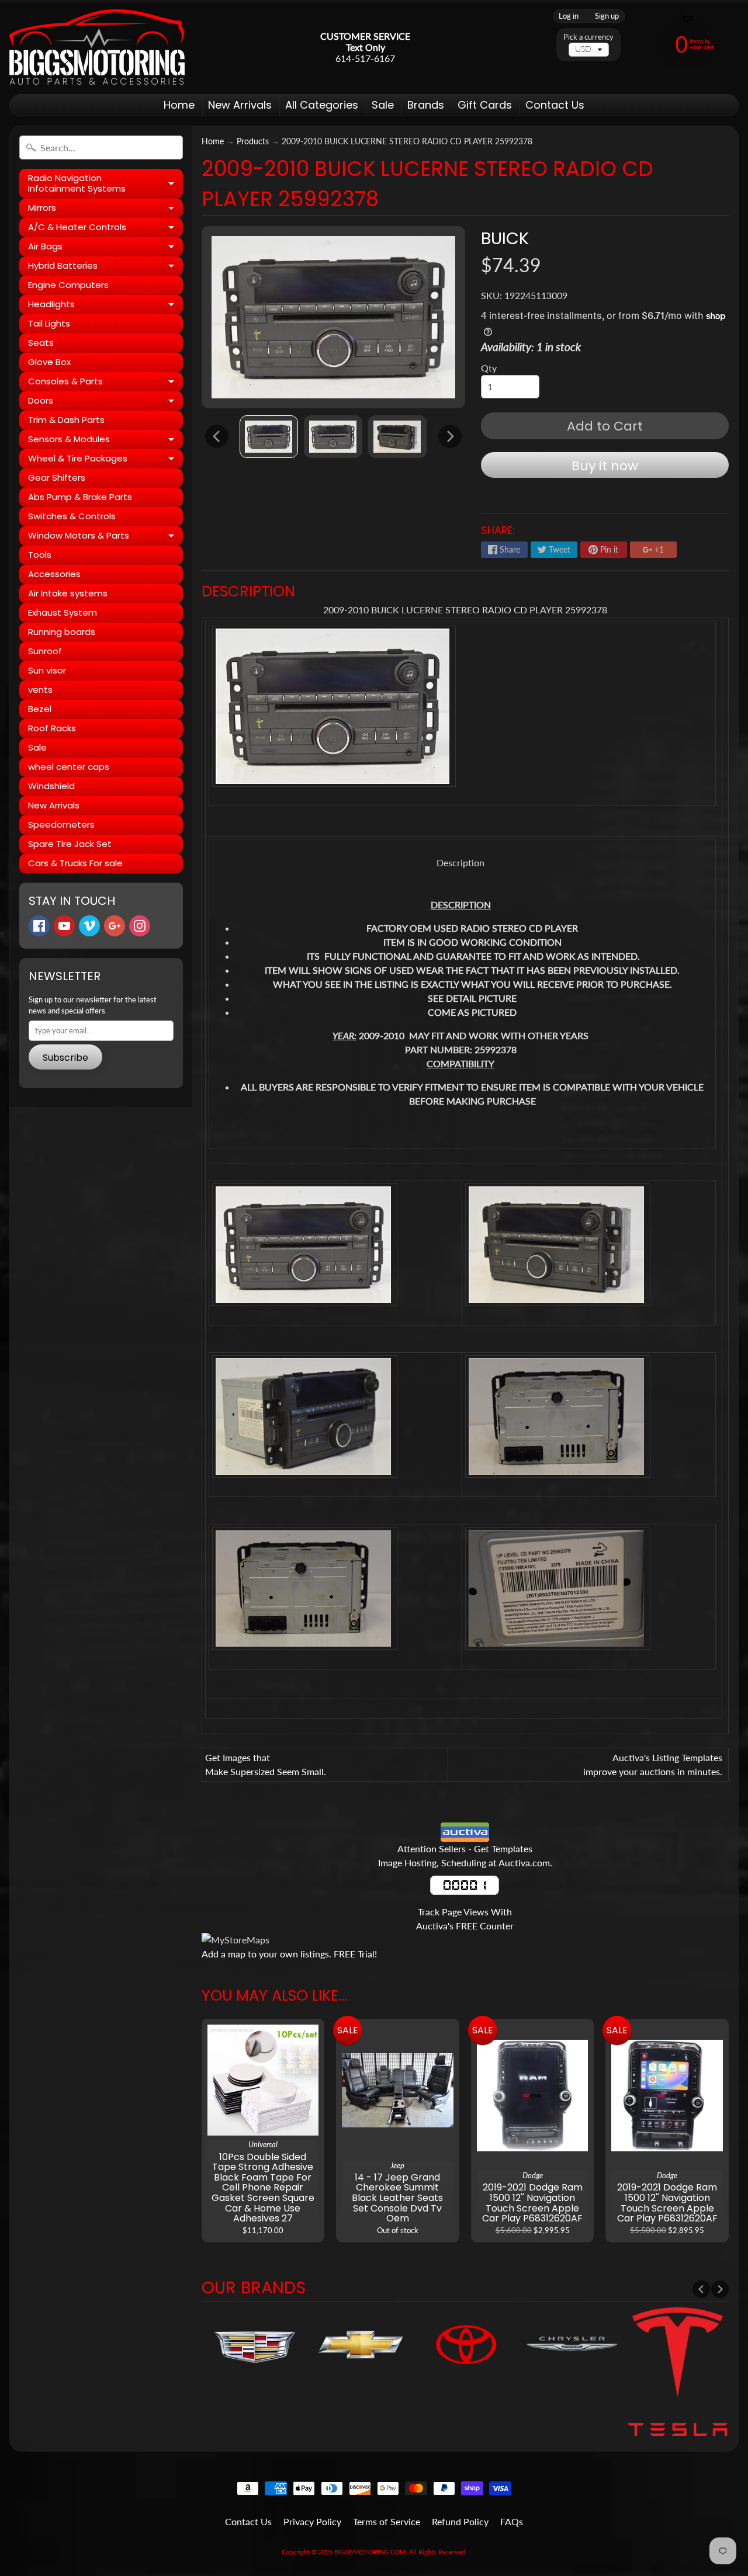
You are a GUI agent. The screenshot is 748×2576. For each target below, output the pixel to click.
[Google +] (115, 926)
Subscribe (65, 1058)
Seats (41, 343)
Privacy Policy (312, 2521)
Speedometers (61, 824)
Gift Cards (485, 105)
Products (253, 141)
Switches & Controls (72, 516)
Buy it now (605, 466)
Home (179, 105)
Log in (569, 16)
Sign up (607, 16)
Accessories (54, 574)
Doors (105, 402)
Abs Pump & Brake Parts (80, 497)
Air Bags (105, 248)
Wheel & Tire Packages (105, 460)
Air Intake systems (68, 593)
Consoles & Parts (105, 383)
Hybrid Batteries (105, 268)
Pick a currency (588, 37)
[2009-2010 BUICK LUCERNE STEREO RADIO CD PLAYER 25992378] (269, 437)
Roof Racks (52, 728)
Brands (426, 105)
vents (40, 690)
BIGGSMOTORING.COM (370, 2552)
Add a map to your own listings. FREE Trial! (289, 1954)
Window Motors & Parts (105, 537)
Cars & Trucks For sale (75, 863)
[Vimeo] (89, 926)
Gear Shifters (57, 478)
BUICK (505, 238)
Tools (40, 555)
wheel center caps (69, 767)
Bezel (40, 709)
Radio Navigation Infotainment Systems (105, 184)
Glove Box (49, 362)
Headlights (105, 306)
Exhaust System (63, 612)
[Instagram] (140, 926)
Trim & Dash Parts (66, 420)
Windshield (51, 786)
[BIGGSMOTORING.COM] (97, 47)
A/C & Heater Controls (105, 229)
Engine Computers (68, 285)
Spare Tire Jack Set (70, 844)
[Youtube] (64, 926)
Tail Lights (49, 323)
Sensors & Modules (105, 441)
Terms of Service (387, 2521)
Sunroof (45, 651)
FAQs (512, 2521)
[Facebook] (39, 926)
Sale (383, 105)
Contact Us (555, 105)
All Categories (322, 105)
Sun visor (47, 670)
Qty (489, 368)
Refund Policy (460, 2521)
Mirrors (105, 210)
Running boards (62, 632)
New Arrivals (240, 105)
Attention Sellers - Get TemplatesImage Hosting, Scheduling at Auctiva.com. (465, 1855)
